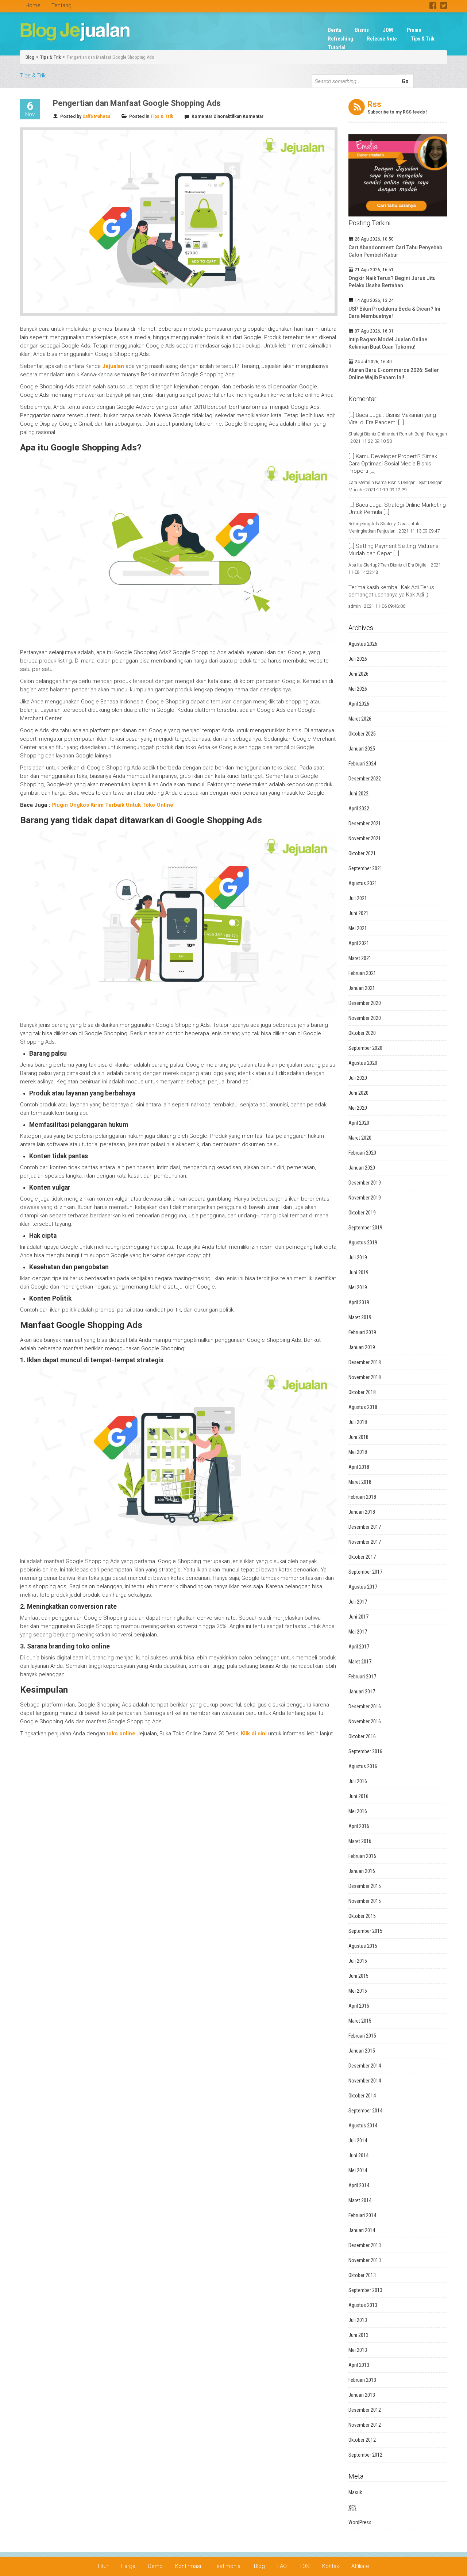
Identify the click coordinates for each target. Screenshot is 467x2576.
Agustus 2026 (363, 644)
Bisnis (362, 30)
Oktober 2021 (362, 853)
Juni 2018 (358, 1437)
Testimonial (227, 2566)
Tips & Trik (423, 39)
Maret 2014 (360, 2200)
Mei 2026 (358, 689)
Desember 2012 (365, 2410)
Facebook (433, 5)
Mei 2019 (358, 1287)
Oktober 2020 (362, 1033)
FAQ (282, 2566)
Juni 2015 (358, 1976)
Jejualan (113, 366)
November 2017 (365, 1542)
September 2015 (365, 1931)
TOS (304, 2566)
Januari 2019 (362, 1347)
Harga (128, 2566)
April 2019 (359, 1302)
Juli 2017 (358, 1602)
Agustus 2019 (363, 1243)
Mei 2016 (358, 1811)
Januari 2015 (362, 2051)
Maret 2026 (360, 719)
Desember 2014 (365, 2066)
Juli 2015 (358, 1961)
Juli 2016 (358, 1781)
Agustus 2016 (363, 1766)
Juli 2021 (358, 898)
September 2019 (365, 1228)
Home (33, 5)
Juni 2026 (358, 674)
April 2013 (359, 2365)
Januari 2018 (362, 1512)
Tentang (61, 5)
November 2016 (365, 1721)
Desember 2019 (365, 1183)
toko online (121, 1734)
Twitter (443, 5)
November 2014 (365, 2081)
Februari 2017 (362, 1677)
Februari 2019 (362, 1332)
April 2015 (359, 2006)
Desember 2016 (365, 1707)
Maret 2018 (360, 1482)
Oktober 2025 (362, 734)
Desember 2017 (365, 1527)
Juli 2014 (358, 2141)
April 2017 (359, 1647)
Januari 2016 (362, 1871)
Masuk (355, 2492)
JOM (388, 30)
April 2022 (359, 809)
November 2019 (365, 1198)
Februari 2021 (362, 973)
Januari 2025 (362, 749)
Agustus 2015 (363, 1946)
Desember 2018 (365, 1362)
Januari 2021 (362, 988)
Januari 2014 (362, 2230)
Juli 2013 (358, 2320)
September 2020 (365, 1048)
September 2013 (365, 2290)
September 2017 (365, 1572)
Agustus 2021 (363, 883)
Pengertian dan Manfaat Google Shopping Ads (110, 57)
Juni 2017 (358, 1617)
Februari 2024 (362, 764)
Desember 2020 (365, 1003)
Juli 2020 (358, 1078)
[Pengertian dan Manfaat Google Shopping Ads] (179, 222)
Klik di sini (254, 1734)
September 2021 (365, 868)
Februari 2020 (362, 1153)
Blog (30, 57)
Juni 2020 (358, 1093)
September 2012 (365, 2455)
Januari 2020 (362, 1168)
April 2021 (359, 943)
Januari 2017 (362, 1692)
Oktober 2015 (362, 1916)
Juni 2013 (358, 2335)
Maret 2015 (360, 2021)
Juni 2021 (358, 913)
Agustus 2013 (363, 2305)
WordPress (360, 2522)
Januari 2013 (362, 2395)
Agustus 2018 (363, 1407)
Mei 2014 (358, 2170)
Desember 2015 (365, 1886)
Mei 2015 (358, 1991)
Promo (414, 30)
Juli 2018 (358, 1422)
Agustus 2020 (363, 1063)
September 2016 (365, 1751)
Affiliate (360, 2566)
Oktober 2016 (362, 1736)
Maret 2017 (360, 1662)
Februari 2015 (362, 2036)
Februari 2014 (362, 2215)
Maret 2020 (360, 1138)
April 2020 (359, 1123)
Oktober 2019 (362, 1213)
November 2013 (365, 2260)
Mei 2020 (358, 1108)
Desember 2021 (365, 824)
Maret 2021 (360, 958)
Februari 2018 (362, 1497)
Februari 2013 (362, 2380)
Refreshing (341, 39)
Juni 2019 (358, 1272)
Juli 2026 (358, 659)
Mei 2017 (358, 1632)
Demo (155, 2566)
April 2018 (359, 1467)
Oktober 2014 (362, 2096)
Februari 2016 (362, 1856)
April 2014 (359, 2185)
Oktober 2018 (362, 1392)
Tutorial (337, 47)
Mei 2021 (358, 928)
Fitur (103, 2566)
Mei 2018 (358, 1452)
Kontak (331, 2566)
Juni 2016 (358, 1796)
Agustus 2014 (363, 2126)
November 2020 (365, 1018)
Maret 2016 (360, 1841)
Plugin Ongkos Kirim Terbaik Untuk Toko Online (112, 805)
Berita (335, 30)
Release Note (382, 39)
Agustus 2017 (363, 1587)
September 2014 (365, 2111)
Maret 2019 (360, 1317)
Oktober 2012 (362, 2440)
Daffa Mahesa (96, 116)
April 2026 (359, 704)
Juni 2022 (358, 794)
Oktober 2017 (362, 1557)
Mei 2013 (358, 2350)
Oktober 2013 (362, 2275)
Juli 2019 (358, 1258)
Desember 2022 (365, 779)
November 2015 (365, 1901)
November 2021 (365, 838)
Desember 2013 (365, 2245)
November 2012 (365, 2425)
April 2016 (359, 1826)
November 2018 (365, 1377)
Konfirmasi (188, 2566)
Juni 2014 (358, 2155)
